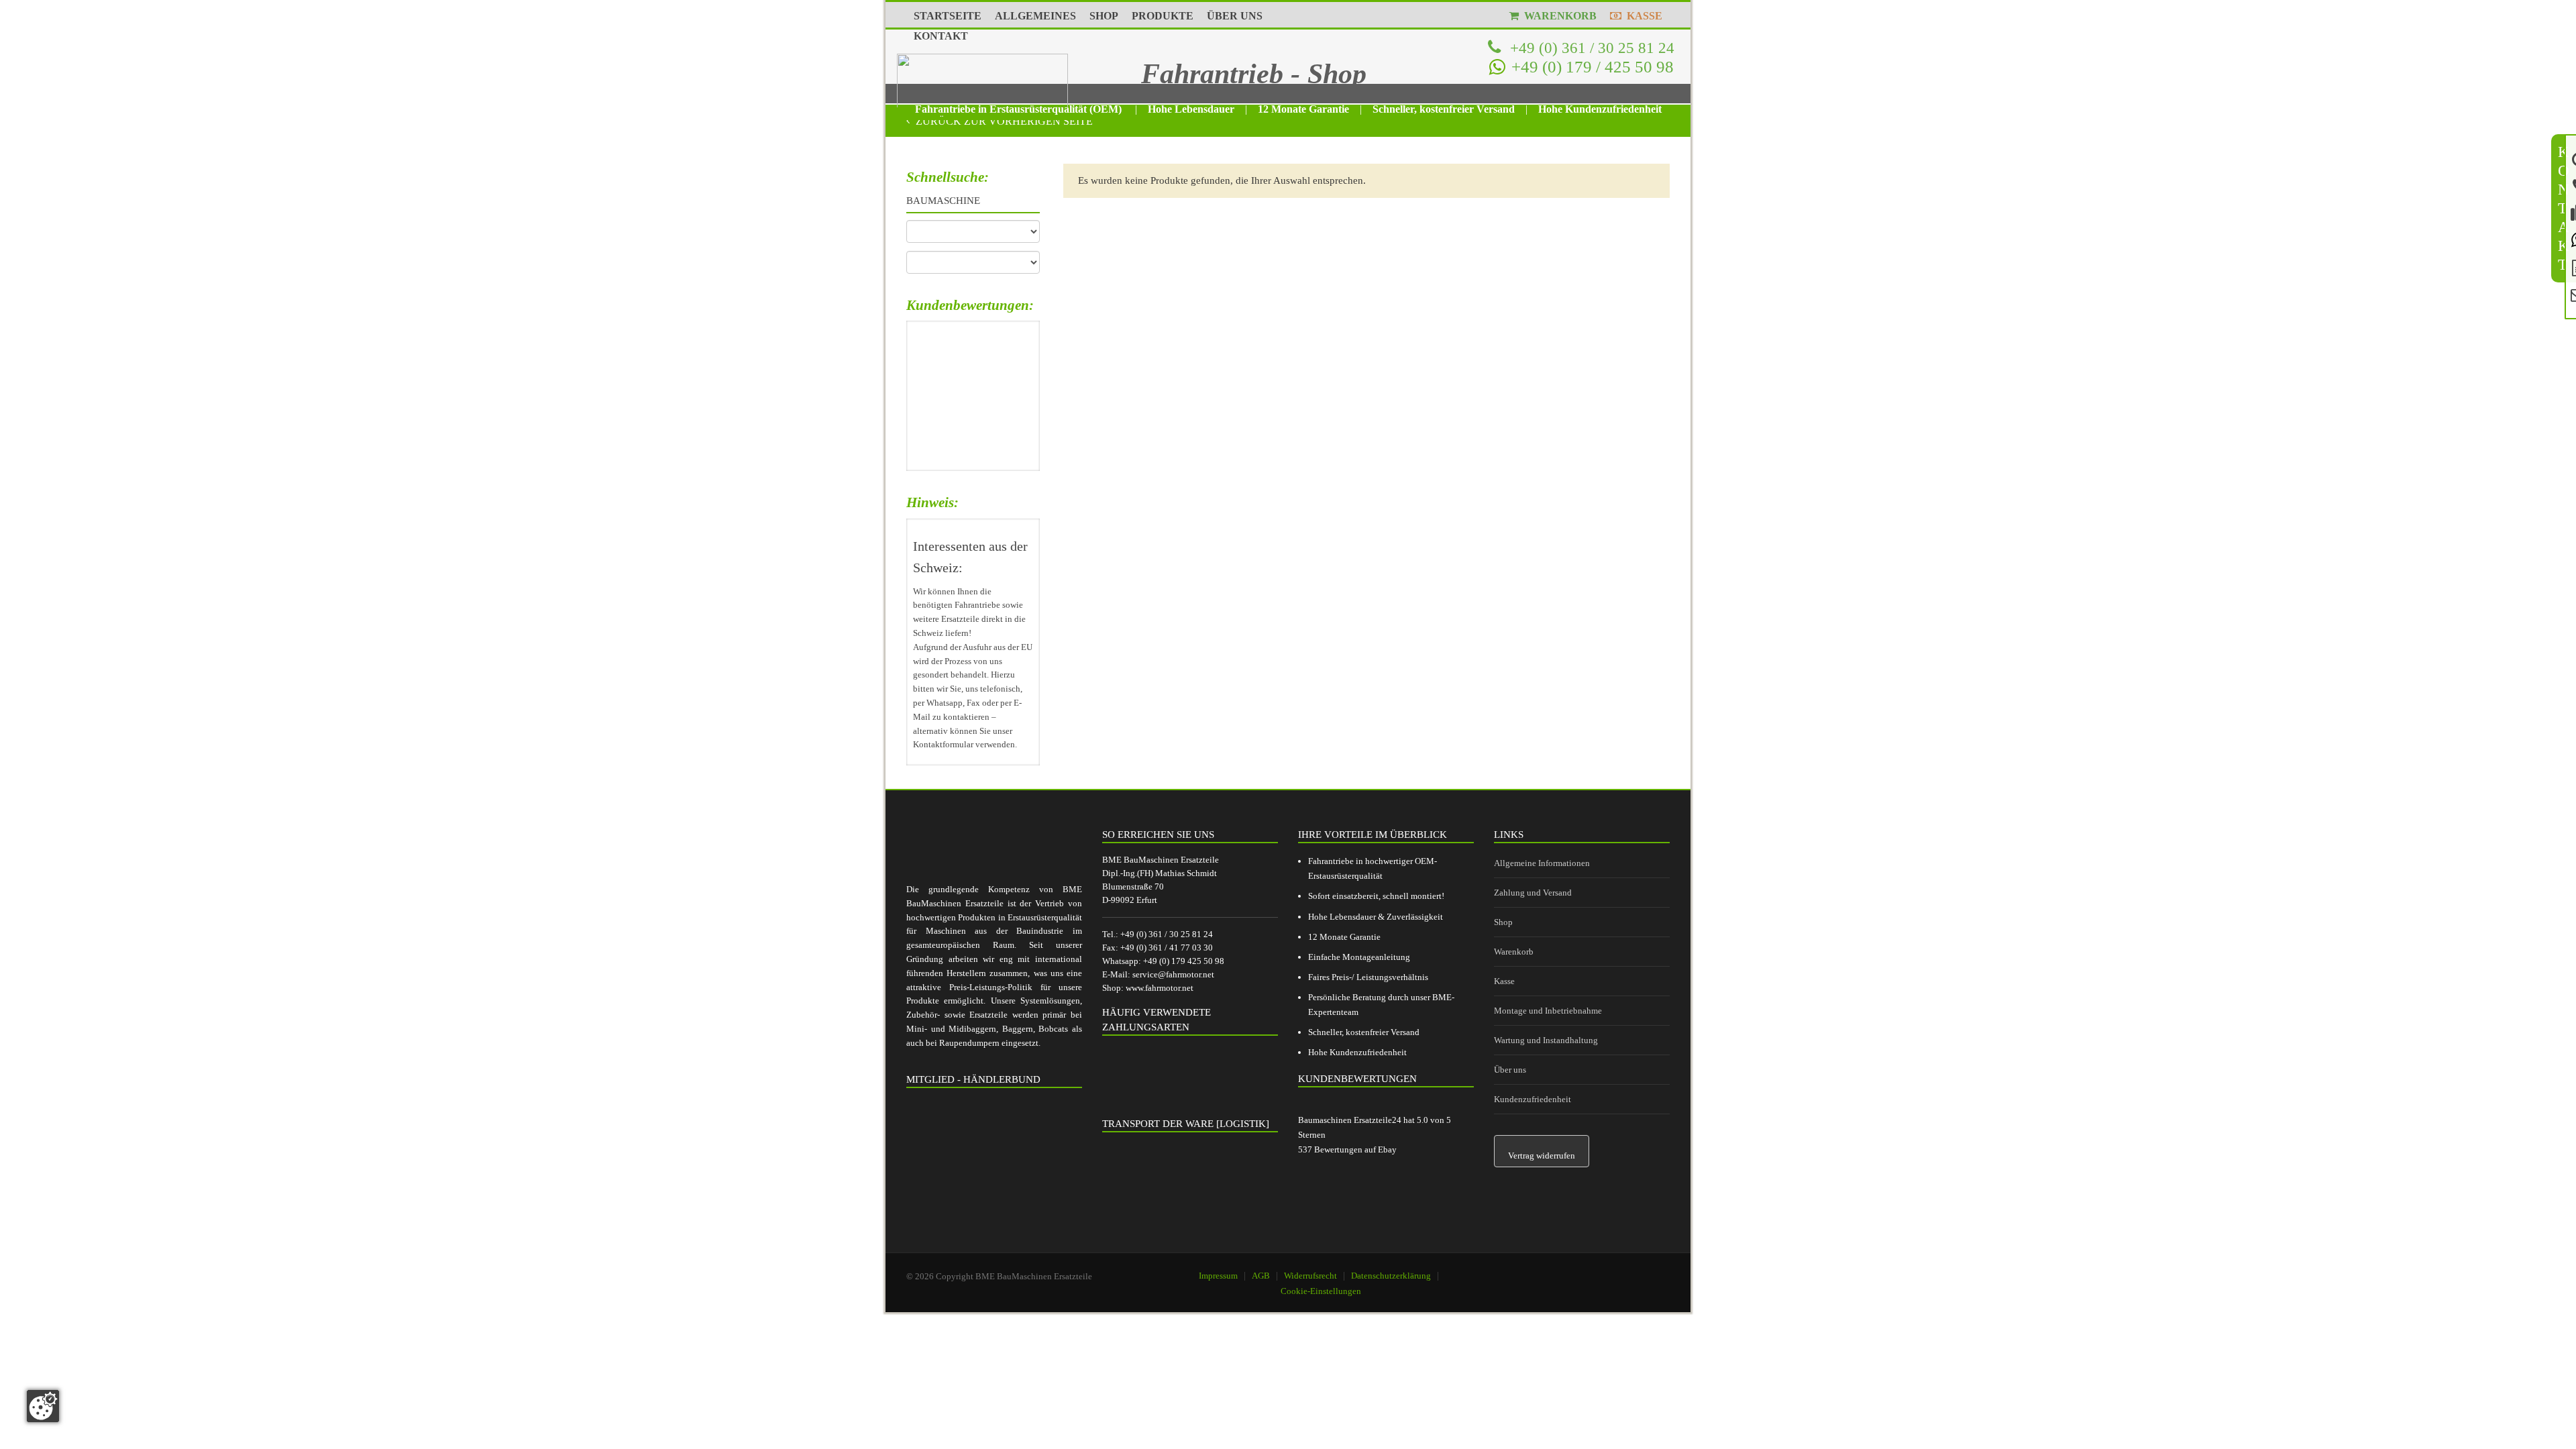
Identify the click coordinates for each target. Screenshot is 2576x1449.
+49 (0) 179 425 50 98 (1184, 961)
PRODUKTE (1163, 16)
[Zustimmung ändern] (43, 1406)
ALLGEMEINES (1035, 16)
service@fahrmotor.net (1173, 974)
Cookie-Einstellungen (1321, 1291)
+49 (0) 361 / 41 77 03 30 (1167, 948)
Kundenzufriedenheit (1533, 1099)
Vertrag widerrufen (1542, 1156)
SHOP (1104, 16)
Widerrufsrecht (1310, 1276)
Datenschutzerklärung (1391, 1276)
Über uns (1510, 1070)
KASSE (1642, 16)
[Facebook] (1614, 1270)
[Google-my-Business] (1580, 1270)
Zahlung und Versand (1533, 893)
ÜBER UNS (1235, 16)
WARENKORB (1558, 16)
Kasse (1504, 981)
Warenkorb (1514, 952)
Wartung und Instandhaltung (1546, 1040)
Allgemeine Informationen (1542, 863)
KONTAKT (941, 36)
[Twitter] (1648, 1270)
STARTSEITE (948, 16)
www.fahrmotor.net (1160, 988)
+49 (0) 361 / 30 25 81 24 (1590, 48)
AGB (1261, 1276)
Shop (1503, 922)
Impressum (1218, 1276)
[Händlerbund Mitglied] (994, 1161)
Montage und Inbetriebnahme (1548, 1011)
